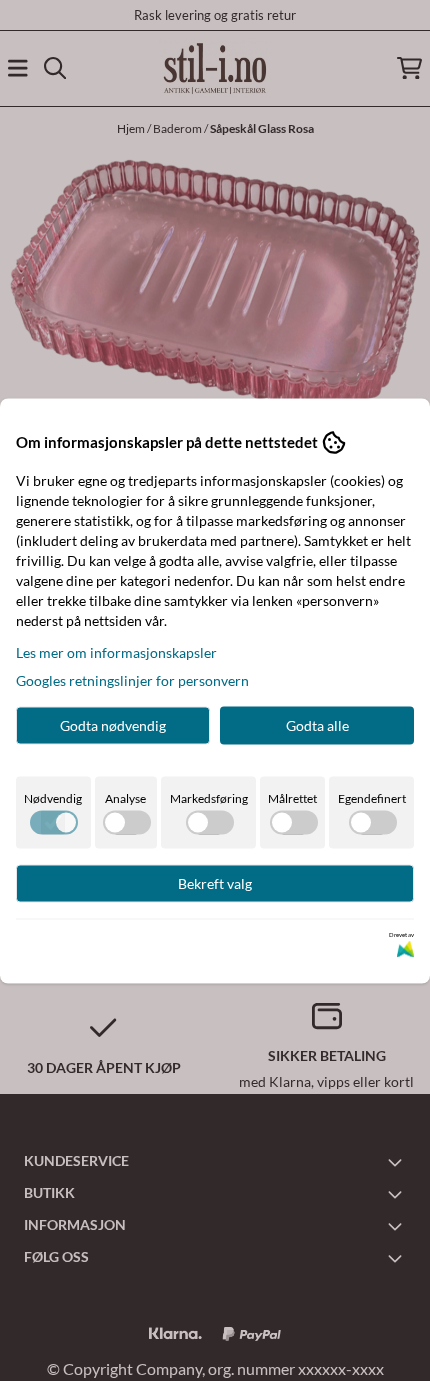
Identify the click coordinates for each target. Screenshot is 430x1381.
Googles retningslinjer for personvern (132, 679)
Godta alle (317, 724)
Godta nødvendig (113, 724)
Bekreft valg (215, 882)
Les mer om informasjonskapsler (116, 651)
